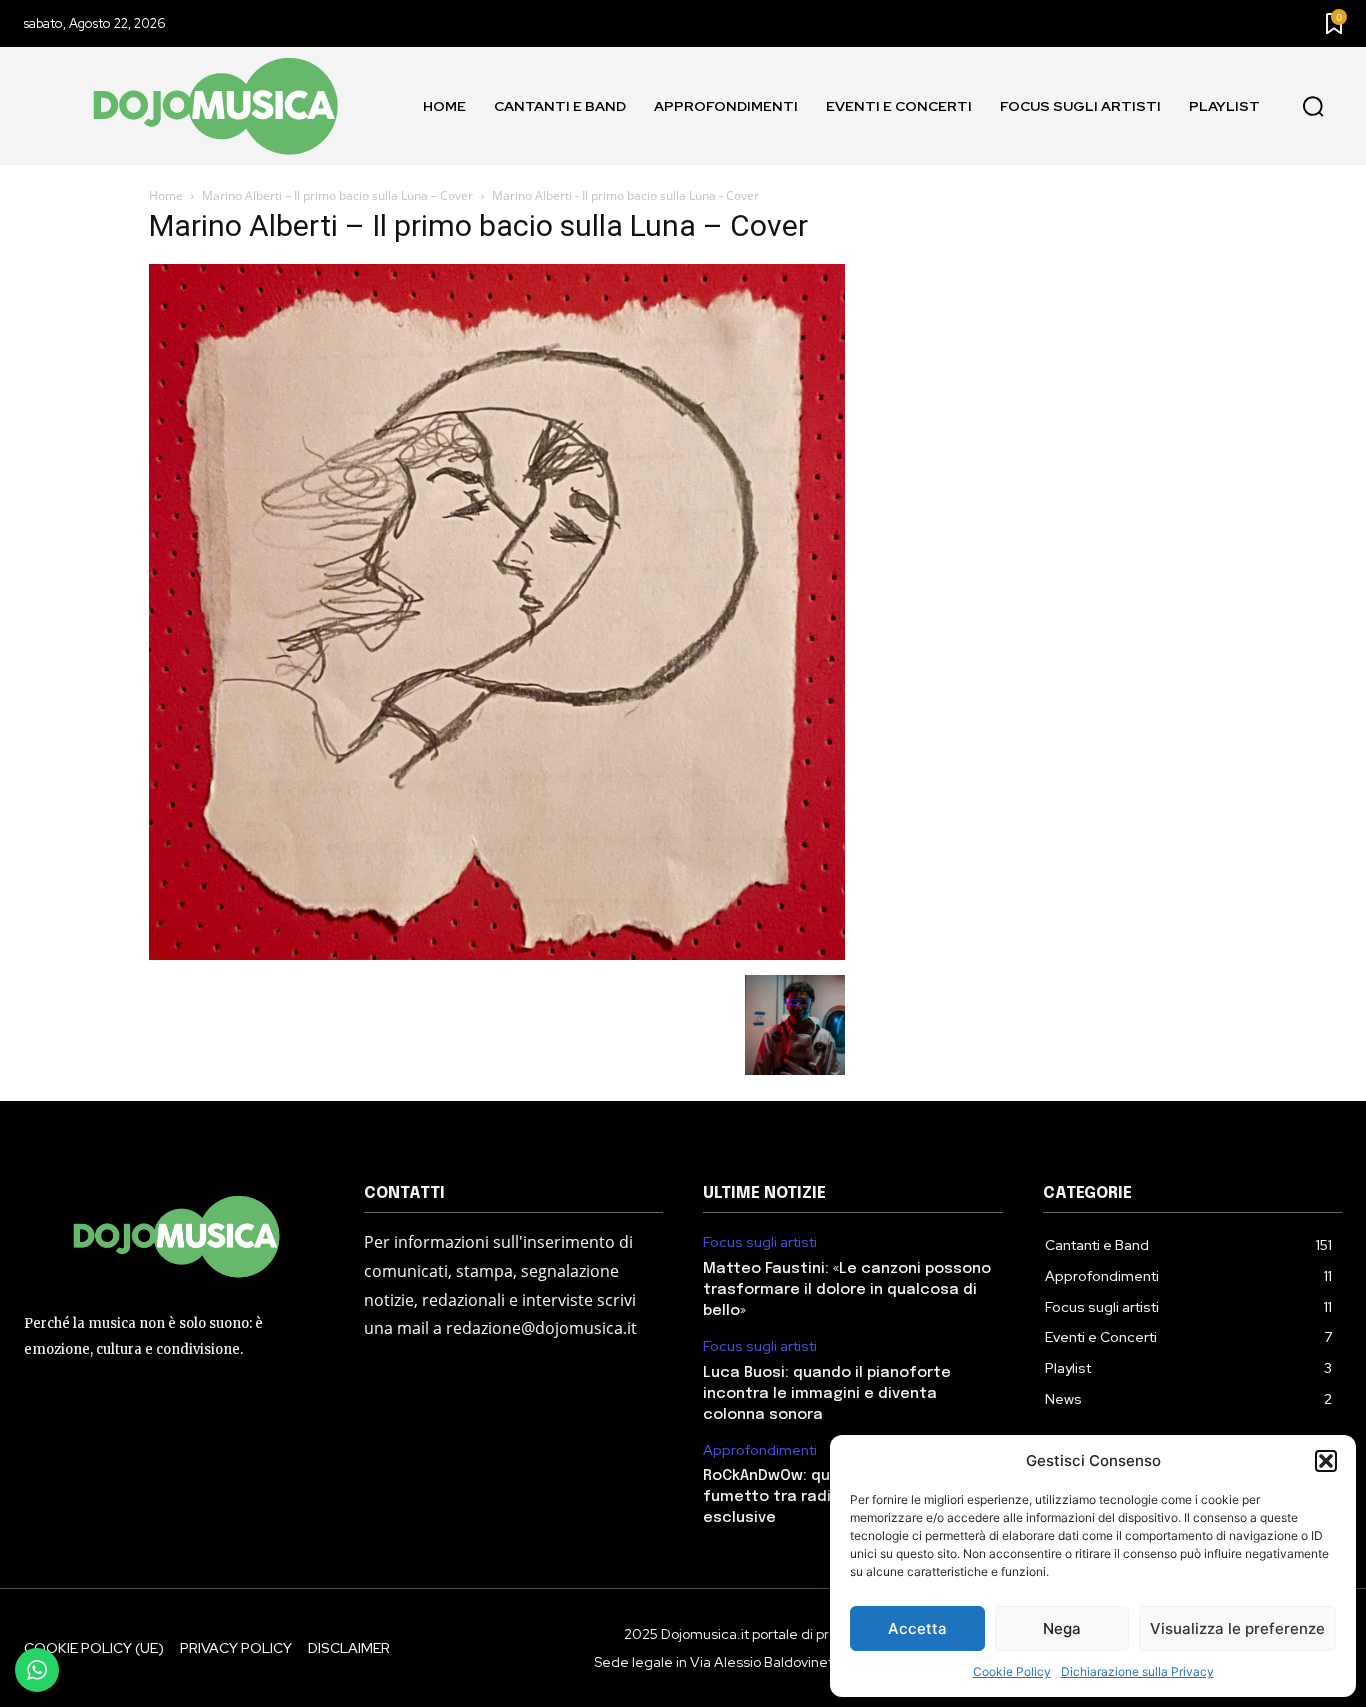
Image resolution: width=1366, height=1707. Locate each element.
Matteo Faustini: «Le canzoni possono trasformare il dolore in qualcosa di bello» (847, 1290)
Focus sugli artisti (760, 1242)
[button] (1326, 1461)
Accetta (917, 1628)
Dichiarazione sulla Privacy (1137, 1671)
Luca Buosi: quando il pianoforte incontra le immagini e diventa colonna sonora (827, 1394)
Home (166, 195)
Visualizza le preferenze (1237, 1628)
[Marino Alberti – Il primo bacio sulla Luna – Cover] (497, 954)
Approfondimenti (760, 1450)
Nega (1062, 1628)
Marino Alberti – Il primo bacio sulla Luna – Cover (337, 195)
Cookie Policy (1012, 1671)
